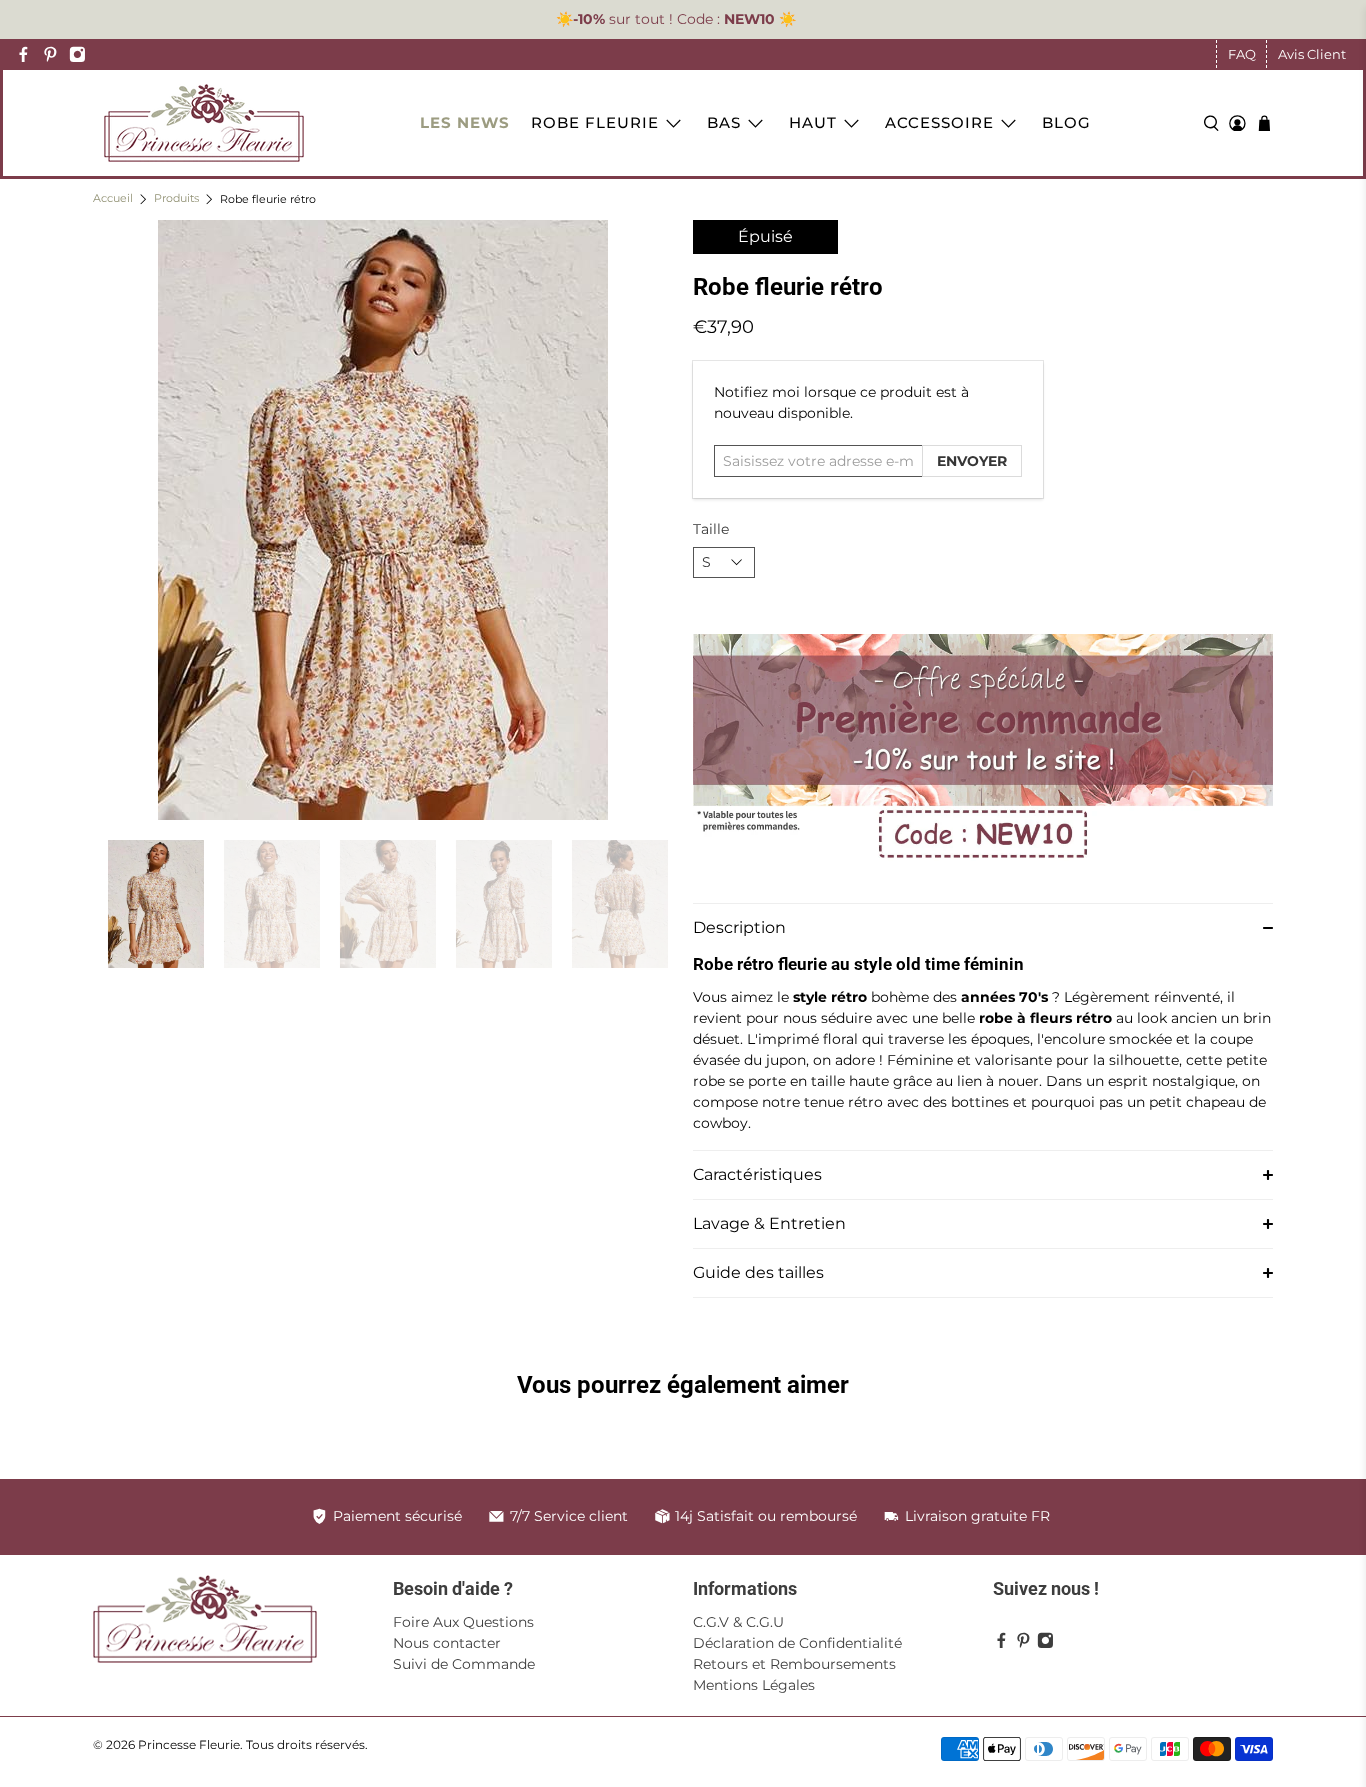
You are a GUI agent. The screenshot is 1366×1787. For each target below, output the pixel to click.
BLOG (1066, 122)
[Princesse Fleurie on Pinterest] (50, 54)
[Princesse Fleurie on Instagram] (77, 54)
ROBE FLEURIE (595, 122)
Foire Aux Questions (463, 1622)
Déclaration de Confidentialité (797, 1643)
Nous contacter (447, 1643)
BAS (724, 122)
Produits (176, 199)
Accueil (113, 199)
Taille (711, 529)
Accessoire (939, 122)
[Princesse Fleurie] (204, 123)
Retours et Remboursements (794, 1664)
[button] (983, 927)
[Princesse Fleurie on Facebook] (23, 54)
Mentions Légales (754, 1685)
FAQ (1242, 54)
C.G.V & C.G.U (738, 1622)
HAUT (813, 122)
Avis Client (1312, 54)
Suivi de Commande (464, 1664)
